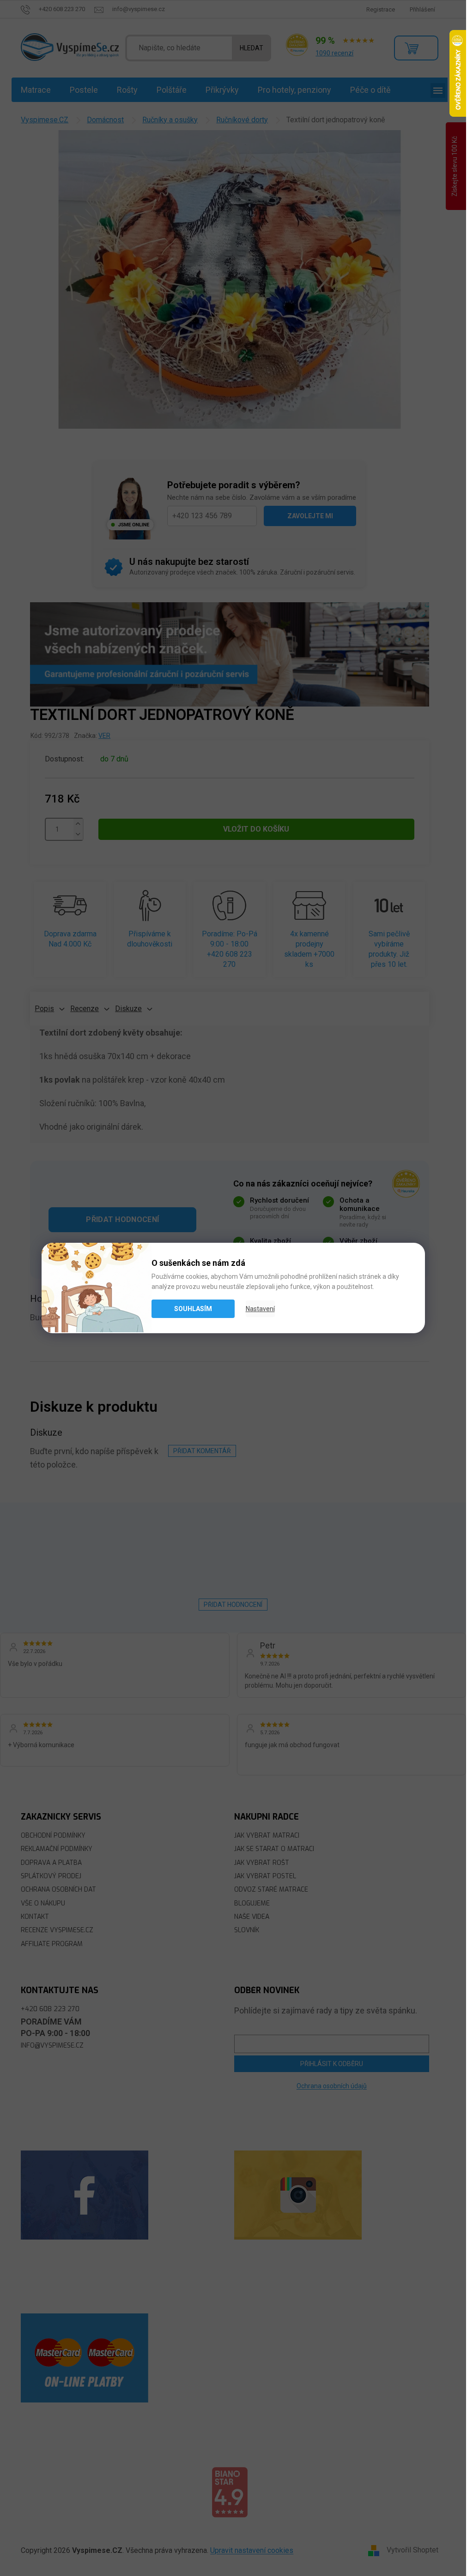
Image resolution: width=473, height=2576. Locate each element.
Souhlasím (193, 1309)
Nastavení (260, 1309)
